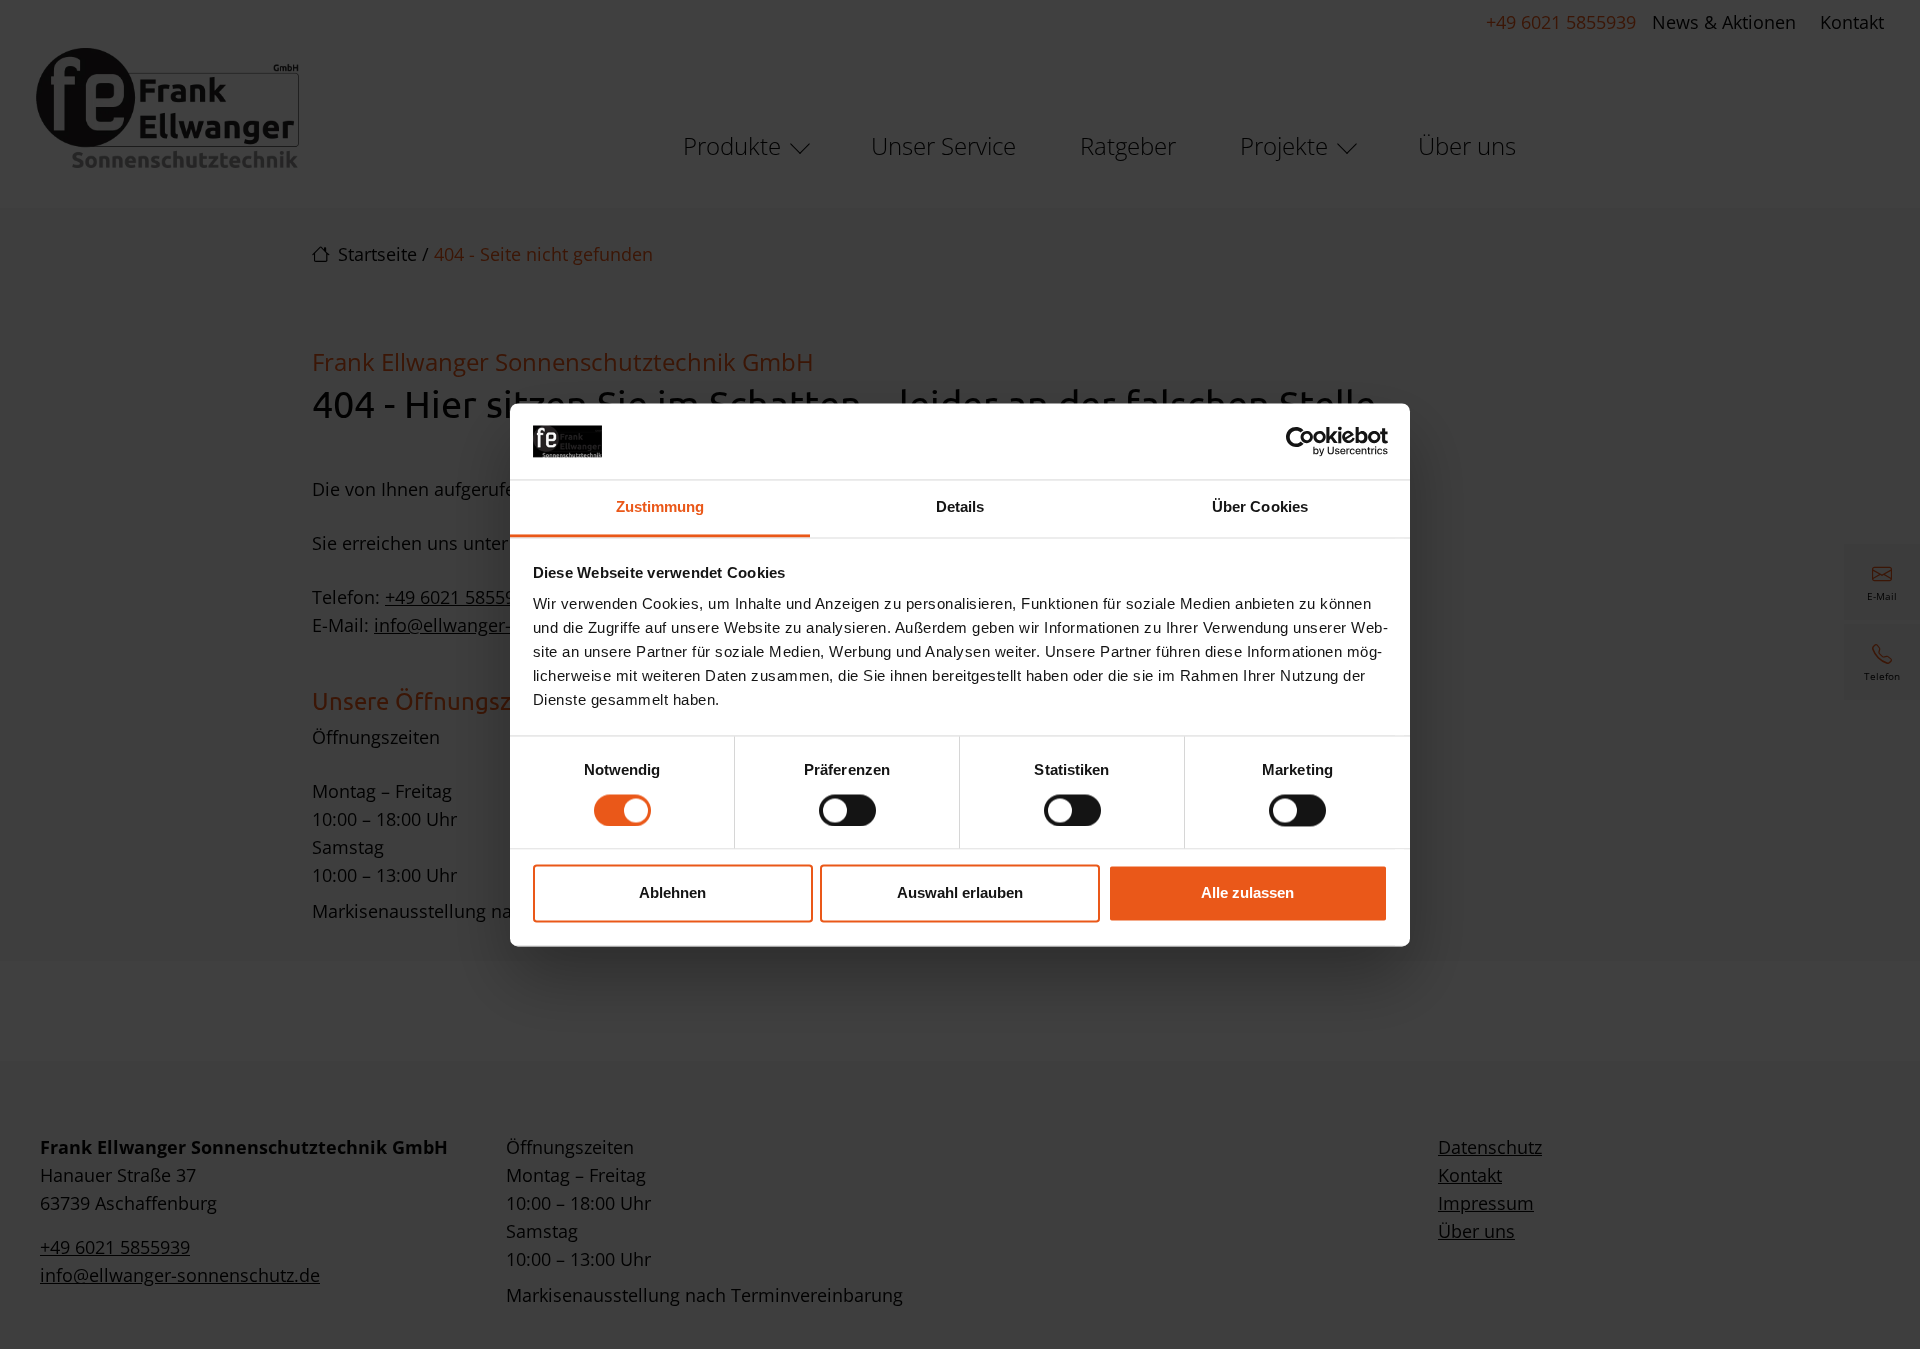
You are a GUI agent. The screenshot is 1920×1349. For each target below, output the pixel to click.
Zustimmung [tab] (660, 507)
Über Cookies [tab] (1260, 507)
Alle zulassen (1247, 893)
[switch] (847, 810)
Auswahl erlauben (960, 893)
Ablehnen (672, 893)
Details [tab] (960, 507)
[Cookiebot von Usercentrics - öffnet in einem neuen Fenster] (1300, 441)
